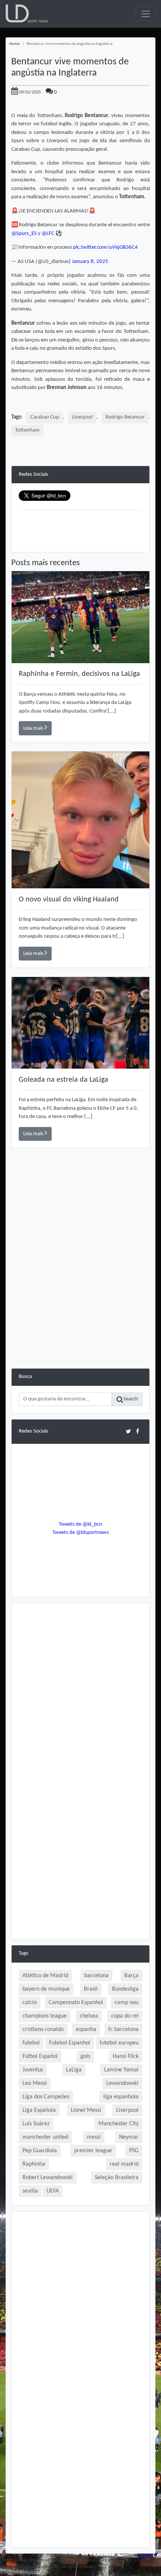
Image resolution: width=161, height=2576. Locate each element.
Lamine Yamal (121, 2070)
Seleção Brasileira (117, 2178)
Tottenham (27, 430)
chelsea (89, 2016)
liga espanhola (121, 2097)
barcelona (96, 1976)
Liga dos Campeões (46, 2097)
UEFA (53, 2191)
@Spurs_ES (24, 234)
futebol (31, 2043)
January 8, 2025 (90, 262)
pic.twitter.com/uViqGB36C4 (105, 247)
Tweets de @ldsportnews (81, 1533)
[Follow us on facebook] (138, 1431)
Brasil (91, 1989)
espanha (86, 2030)
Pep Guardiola (40, 2151)
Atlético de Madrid (45, 1976)
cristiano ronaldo (43, 2030)
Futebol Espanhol (70, 2043)
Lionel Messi (86, 2110)
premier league (93, 2151)
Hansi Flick (126, 2056)
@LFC (48, 234)
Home (14, 44)
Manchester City (119, 2124)
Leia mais (34, 728)
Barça (131, 1976)
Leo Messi (35, 2083)
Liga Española (39, 2110)
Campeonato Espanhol (76, 2003)
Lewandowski (122, 2083)
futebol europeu (119, 2043)
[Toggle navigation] (145, 14)
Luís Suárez (36, 2124)
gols (85, 2056)
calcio (30, 2003)
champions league (45, 2016)
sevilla (30, 2191)
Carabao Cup (45, 417)
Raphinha (34, 2164)
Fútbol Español (40, 2056)
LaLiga (74, 2070)
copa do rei (125, 2016)
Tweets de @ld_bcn (80, 1524)
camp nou (127, 2003)
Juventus (33, 2070)
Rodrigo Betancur (125, 417)
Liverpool (82, 417)
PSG (134, 2151)
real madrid (124, 2164)
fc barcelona (123, 2030)
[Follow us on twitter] (128, 1431)
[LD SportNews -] (27, 14)
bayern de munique (46, 1989)
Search (131, 1399)
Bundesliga (125, 1989)
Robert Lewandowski (48, 2178)
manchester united (45, 2137)
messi (94, 2137)
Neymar (129, 2137)
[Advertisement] (80, 1288)
